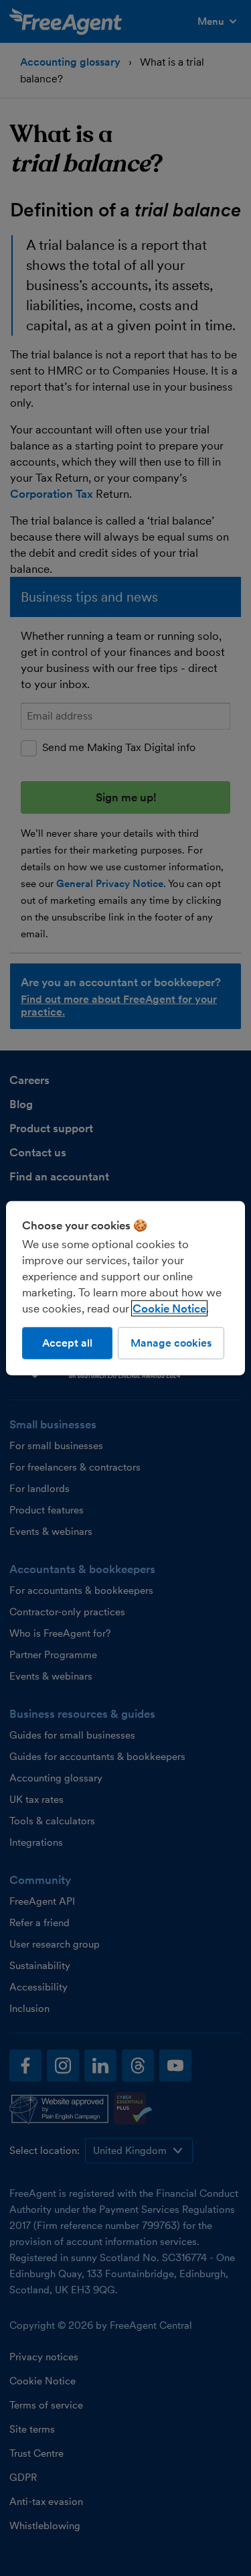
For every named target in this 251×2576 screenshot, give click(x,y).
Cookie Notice (169, 1308)
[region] (125, 1288)
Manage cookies (171, 1342)
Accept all (67, 1342)
